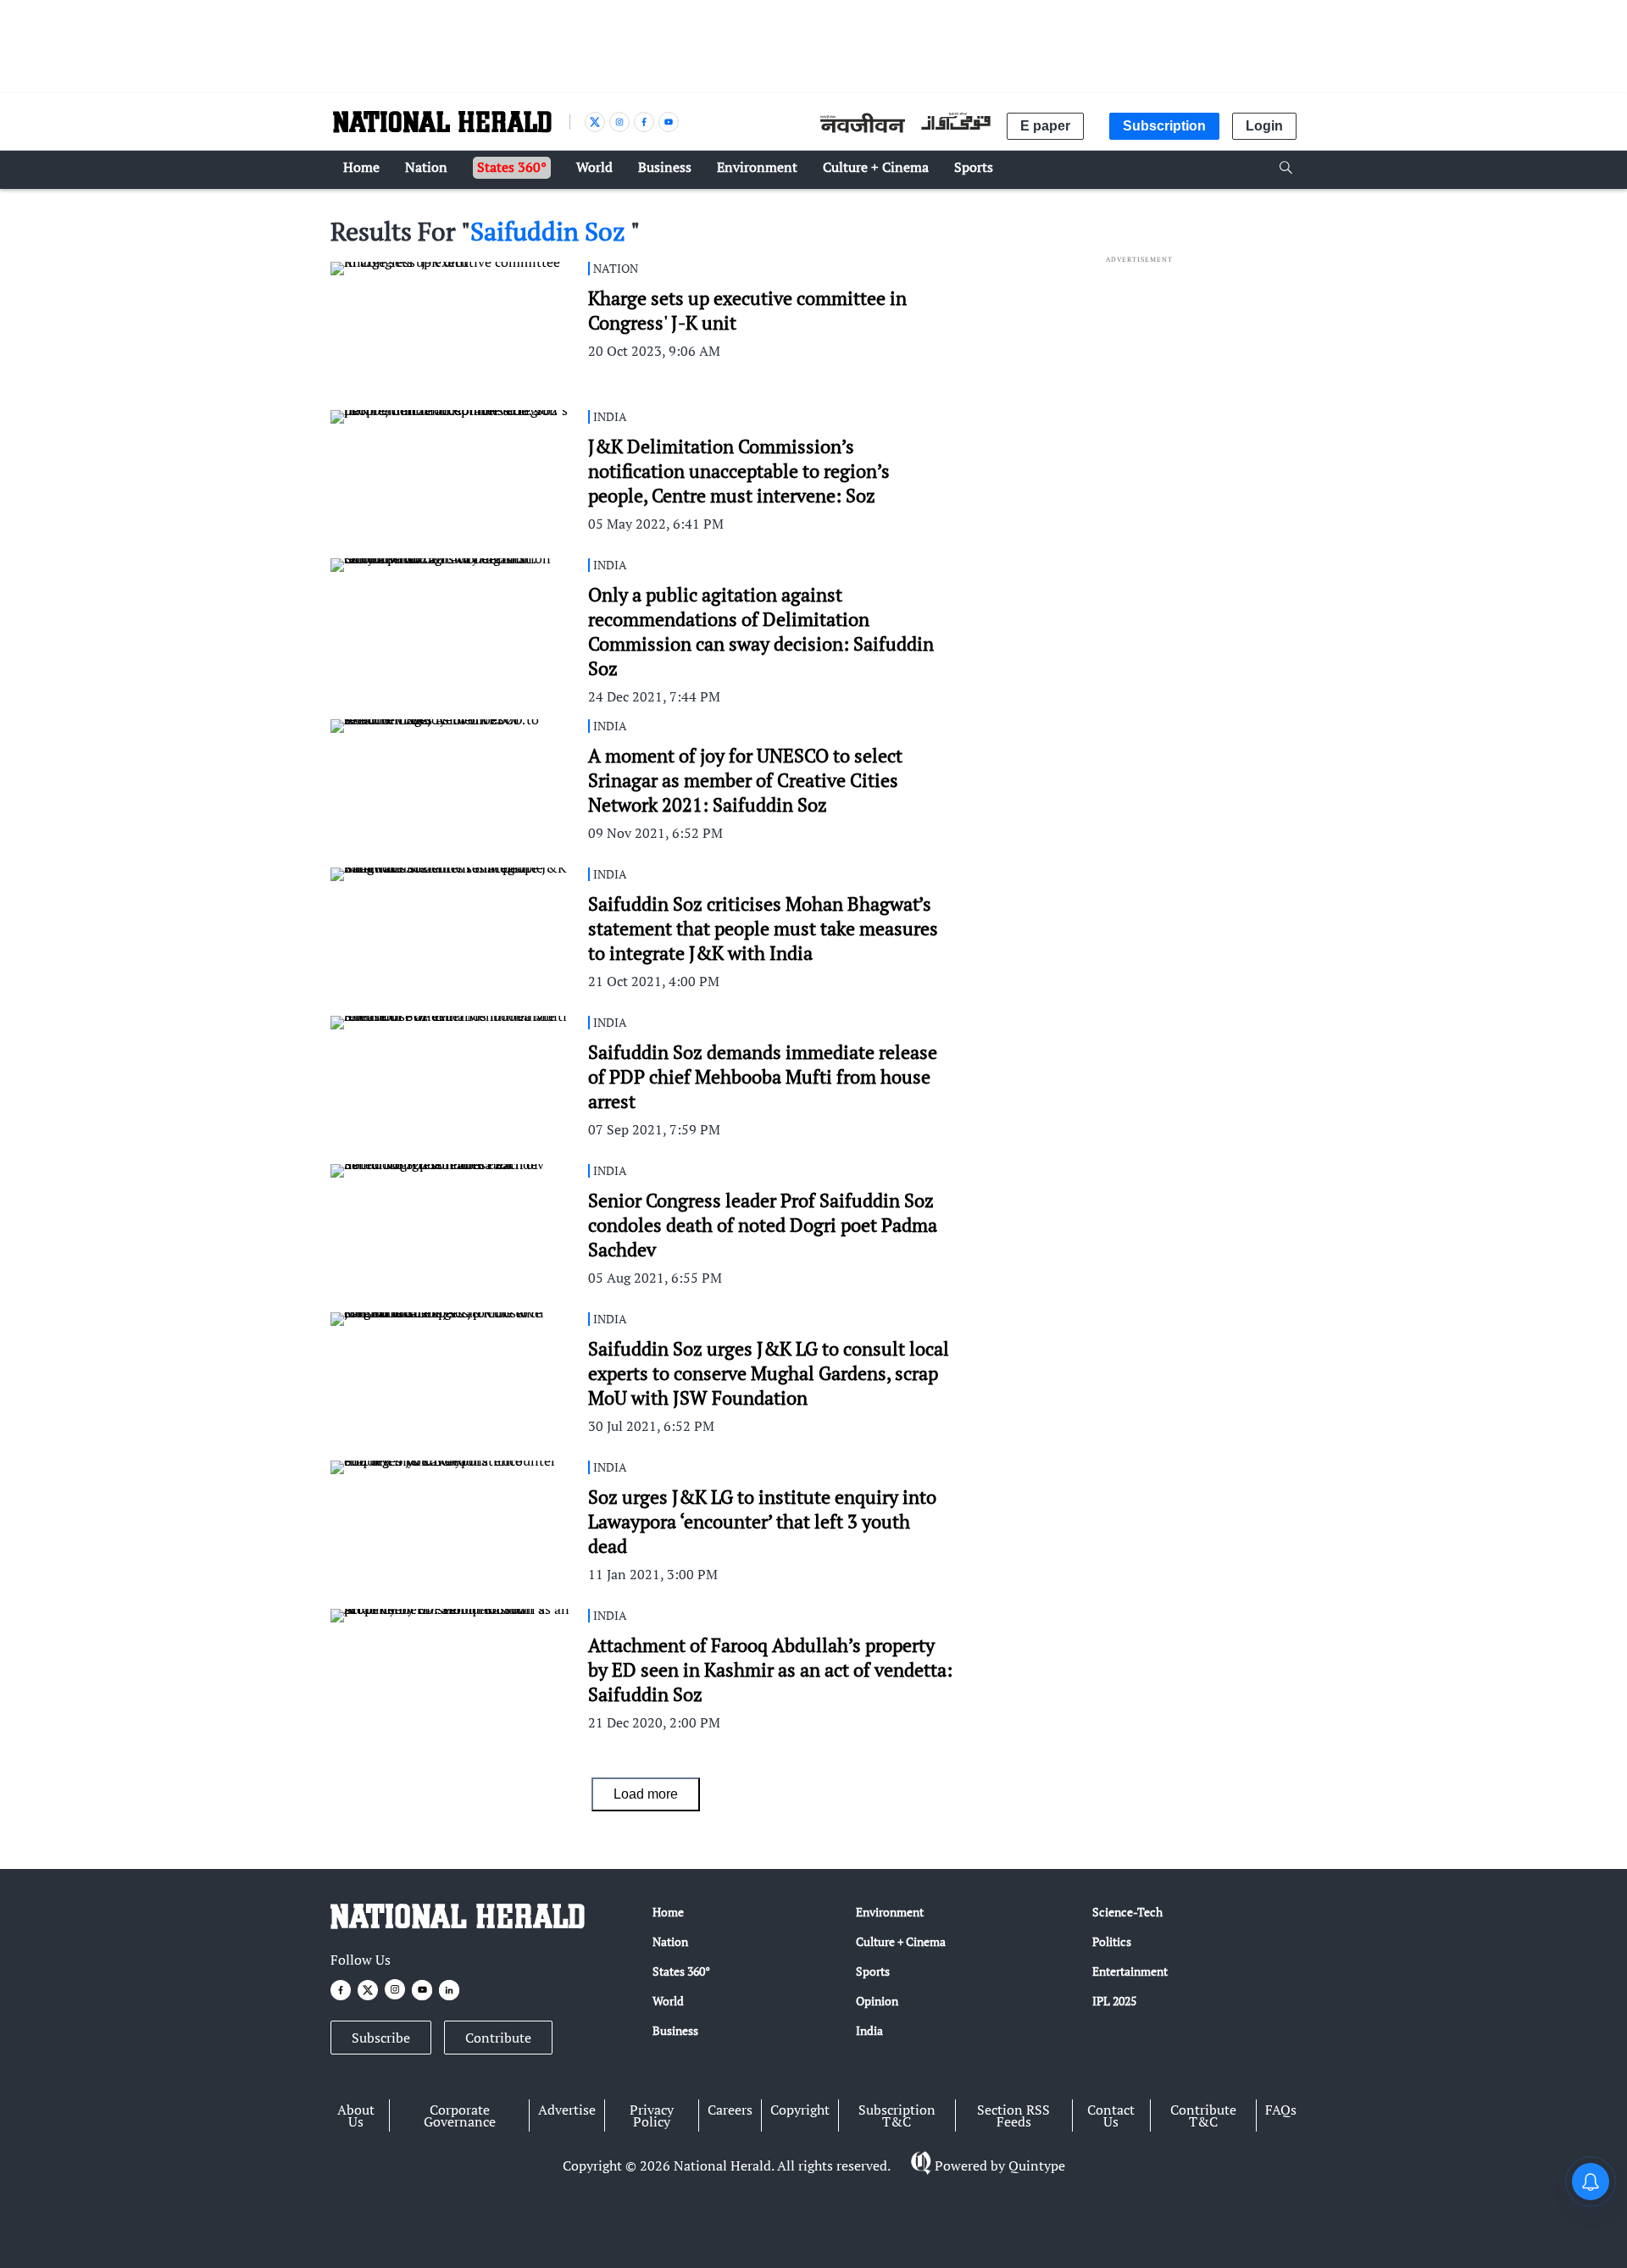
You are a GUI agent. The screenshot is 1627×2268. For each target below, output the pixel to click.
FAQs (1281, 2110)
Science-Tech (1127, 1912)
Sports (873, 1971)
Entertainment (1130, 1971)
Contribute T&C (1203, 2116)
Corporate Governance (460, 2116)
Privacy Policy (652, 2116)
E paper (1045, 126)
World (668, 2001)
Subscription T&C (897, 2116)
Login (1264, 126)
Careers (730, 2110)
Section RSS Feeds (1013, 2116)
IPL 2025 (1114, 2001)
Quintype (1037, 2165)
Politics (1112, 1941)
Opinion (877, 2001)
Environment (890, 1912)
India (869, 2030)
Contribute (498, 2038)
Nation (670, 1941)
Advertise (567, 2110)
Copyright (800, 2110)
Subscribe (381, 2038)
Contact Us (1111, 2116)
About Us (356, 2116)
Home (668, 1912)
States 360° (681, 1971)
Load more (646, 1794)
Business (675, 2030)
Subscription (1164, 126)
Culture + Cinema (901, 1941)
